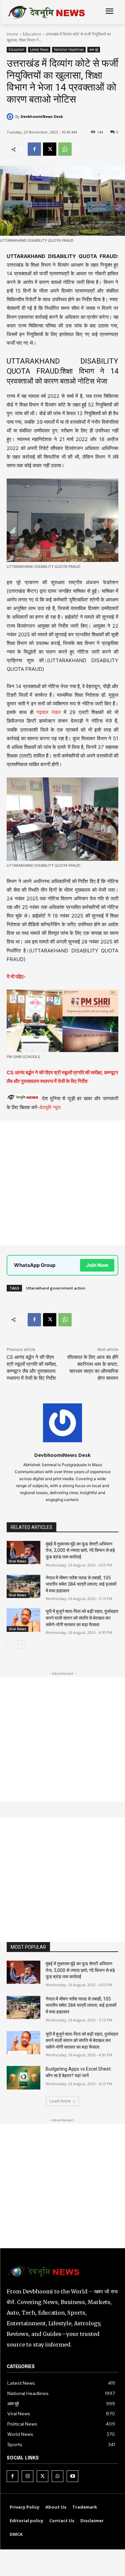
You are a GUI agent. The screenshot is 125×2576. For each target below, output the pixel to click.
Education (32, 34)
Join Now (97, 1265)
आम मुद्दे (94, 49)
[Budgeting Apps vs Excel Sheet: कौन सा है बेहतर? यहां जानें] (23, 2078)
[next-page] (21, 1644)
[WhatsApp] (65, 149)
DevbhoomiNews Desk (42, 116)
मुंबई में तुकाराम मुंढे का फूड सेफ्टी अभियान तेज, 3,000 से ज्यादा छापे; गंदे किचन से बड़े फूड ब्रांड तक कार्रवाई (80, 1550)
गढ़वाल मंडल (48, 712)
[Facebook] (34, 149)
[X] (50, 149)
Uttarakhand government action (56, 1288)
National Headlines (69, 49)
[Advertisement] (62, 1183)
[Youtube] (72, 2476)
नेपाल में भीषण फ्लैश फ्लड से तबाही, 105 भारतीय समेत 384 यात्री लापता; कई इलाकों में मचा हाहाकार (81, 1584)
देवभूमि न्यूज (50, 1107)
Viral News (17, 1561)
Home (12, 34)
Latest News (39, 49)
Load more (60, 2101)
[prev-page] (11, 1644)
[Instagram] (27, 2476)
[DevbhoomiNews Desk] (11, 117)
